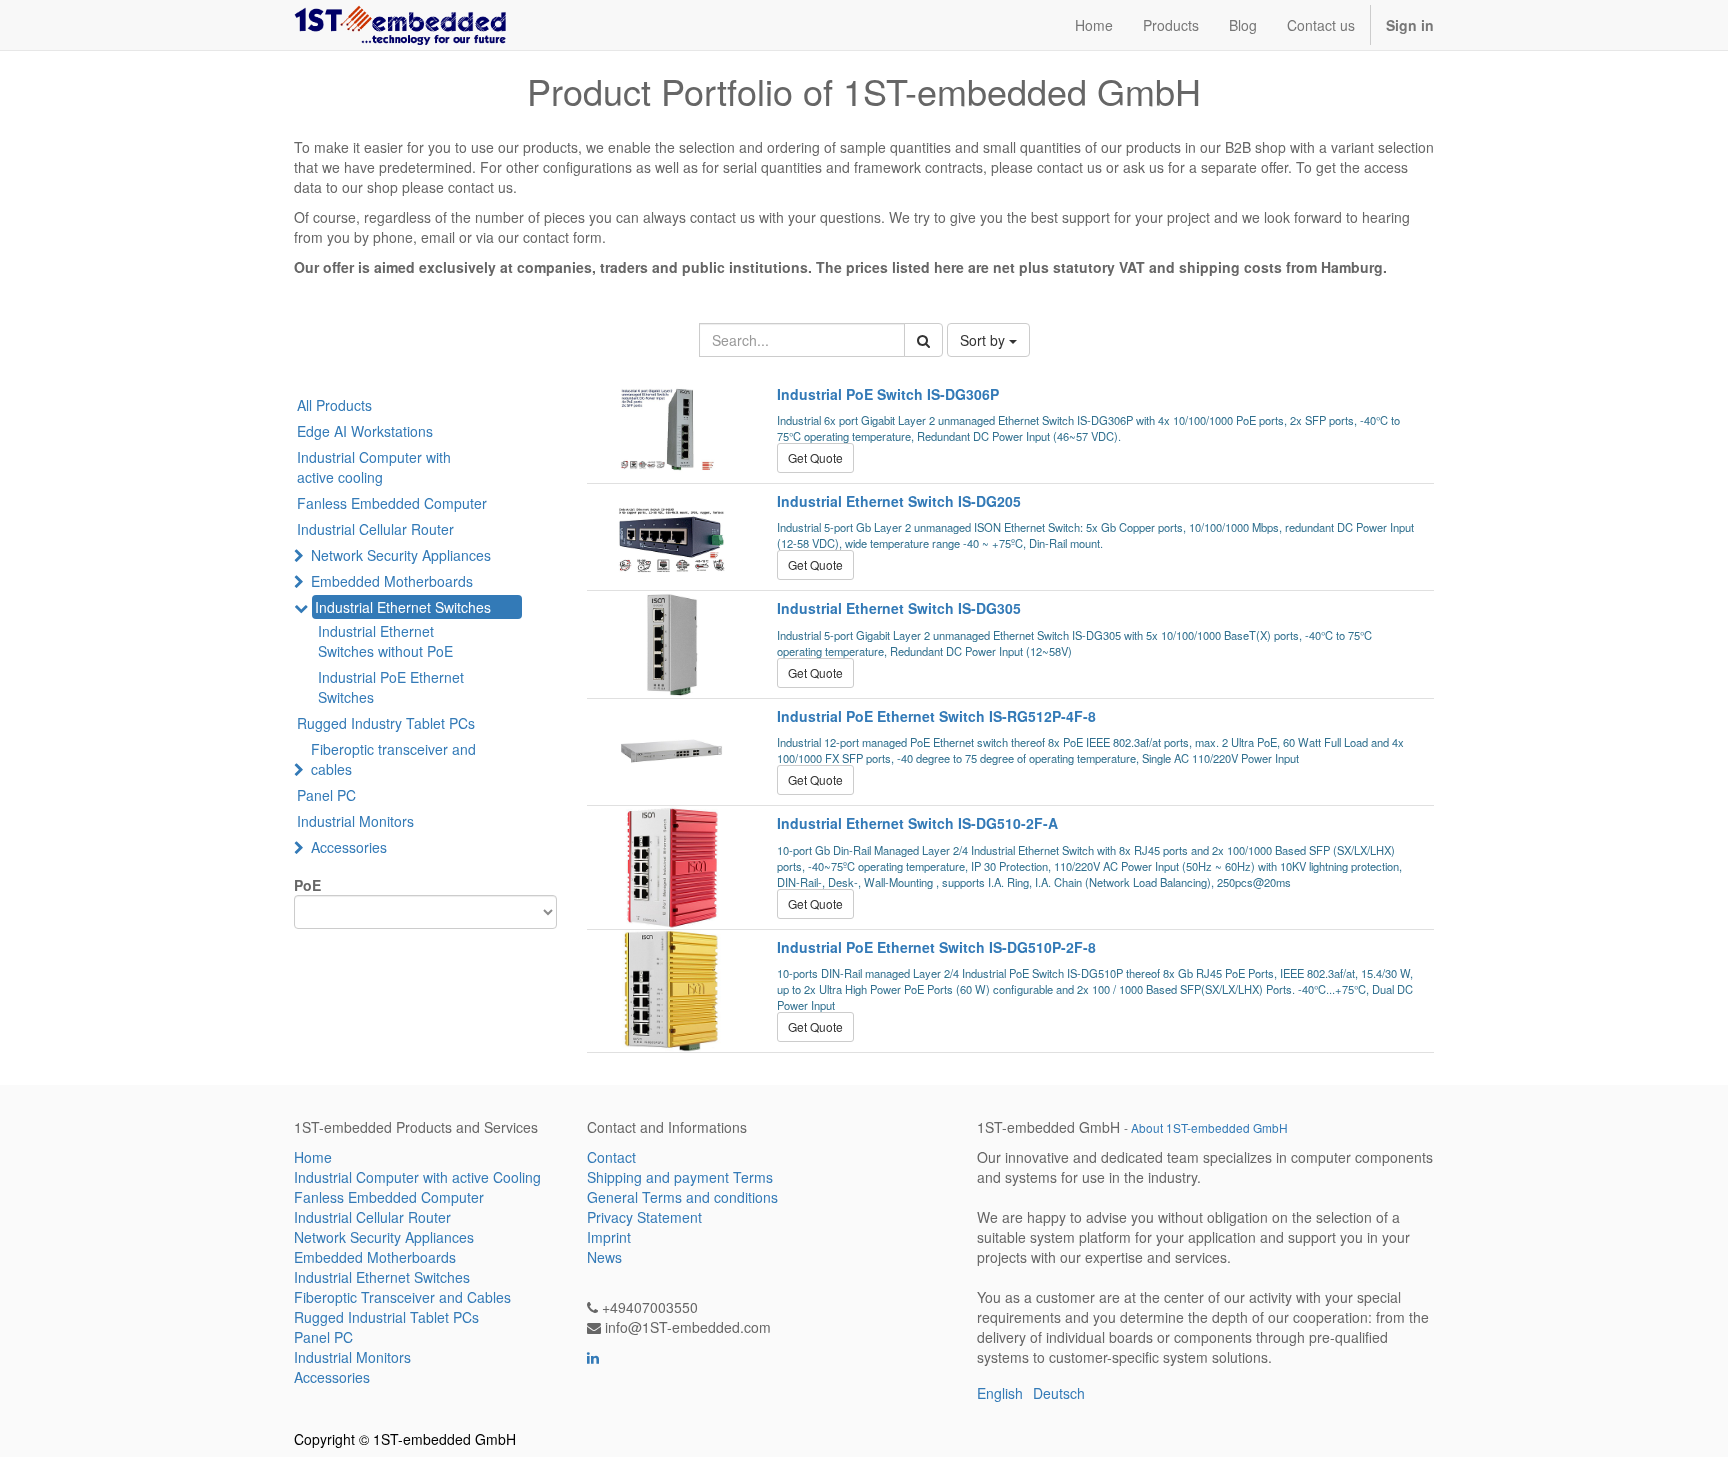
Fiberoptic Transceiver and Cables (402, 1297)
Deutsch (1059, 1393)
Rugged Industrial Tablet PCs (386, 1317)
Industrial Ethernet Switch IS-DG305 (899, 608)
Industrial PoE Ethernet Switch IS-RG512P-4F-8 (936, 716)
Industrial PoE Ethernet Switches (391, 687)
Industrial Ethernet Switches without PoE (385, 641)
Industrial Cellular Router (375, 529)
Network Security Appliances (401, 555)
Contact (611, 1157)
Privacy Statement (644, 1217)
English (1000, 1393)
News (604, 1257)
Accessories (349, 847)
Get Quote (815, 457)
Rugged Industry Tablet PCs (386, 723)
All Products (334, 405)
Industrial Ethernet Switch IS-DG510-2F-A (917, 823)
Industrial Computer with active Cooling (417, 1177)
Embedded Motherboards (392, 581)
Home (313, 1157)
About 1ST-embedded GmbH (1209, 1127)
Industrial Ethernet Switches (403, 607)
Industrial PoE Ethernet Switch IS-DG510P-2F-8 (936, 947)
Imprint (609, 1237)
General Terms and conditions (682, 1197)
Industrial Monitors (355, 821)
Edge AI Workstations (365, 431)
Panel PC (326, 795)
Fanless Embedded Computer (392, 503)
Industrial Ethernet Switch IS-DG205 (899, 501)
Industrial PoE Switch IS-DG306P (888, 394)
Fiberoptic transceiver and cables (393, 759)
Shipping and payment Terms (680, 1177)
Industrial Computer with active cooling (374, 467)
